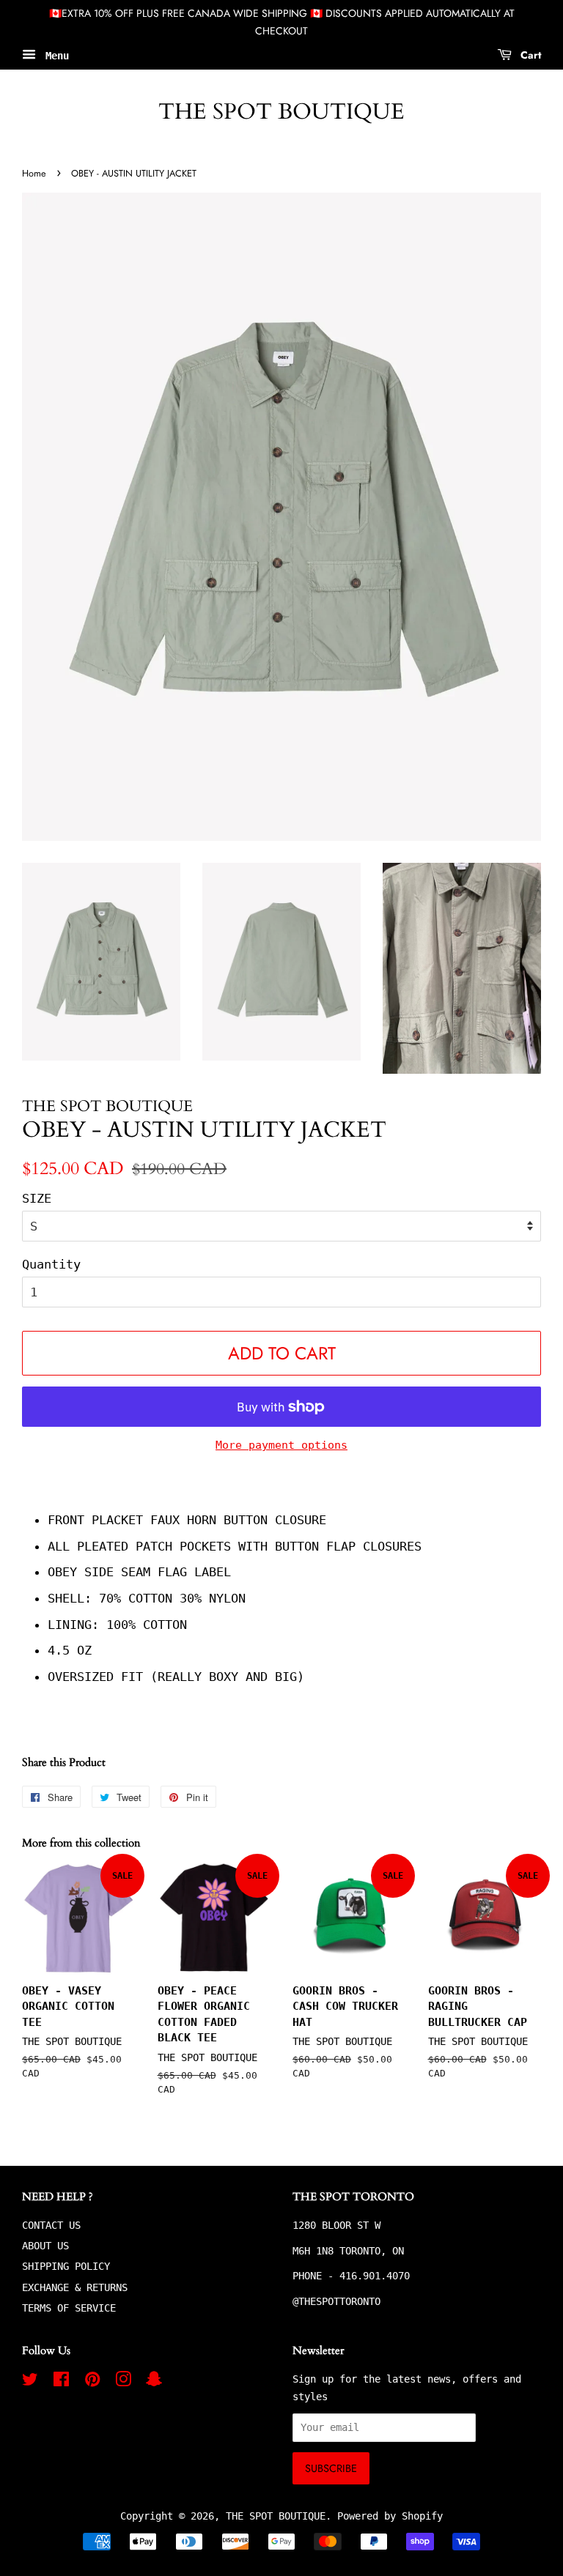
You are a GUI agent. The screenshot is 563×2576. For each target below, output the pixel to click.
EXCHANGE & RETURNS (75, 2287)
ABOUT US (45, 2246)
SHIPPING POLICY (66, 2266)
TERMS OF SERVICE (69, 2308)
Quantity (51, 1264)
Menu (54, 55)
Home (34, 173)
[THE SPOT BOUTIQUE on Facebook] (61, 2382)
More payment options (281, 1445)
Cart (529, 54)
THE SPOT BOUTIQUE (281, 112)
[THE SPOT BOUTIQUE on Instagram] (123, 2382)
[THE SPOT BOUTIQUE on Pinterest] (92, 2382)
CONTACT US (51, 2225)
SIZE (37, 1198)
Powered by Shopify (390, 2516)
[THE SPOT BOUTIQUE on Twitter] (30, 2382)
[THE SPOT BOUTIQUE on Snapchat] (154, 2382)
